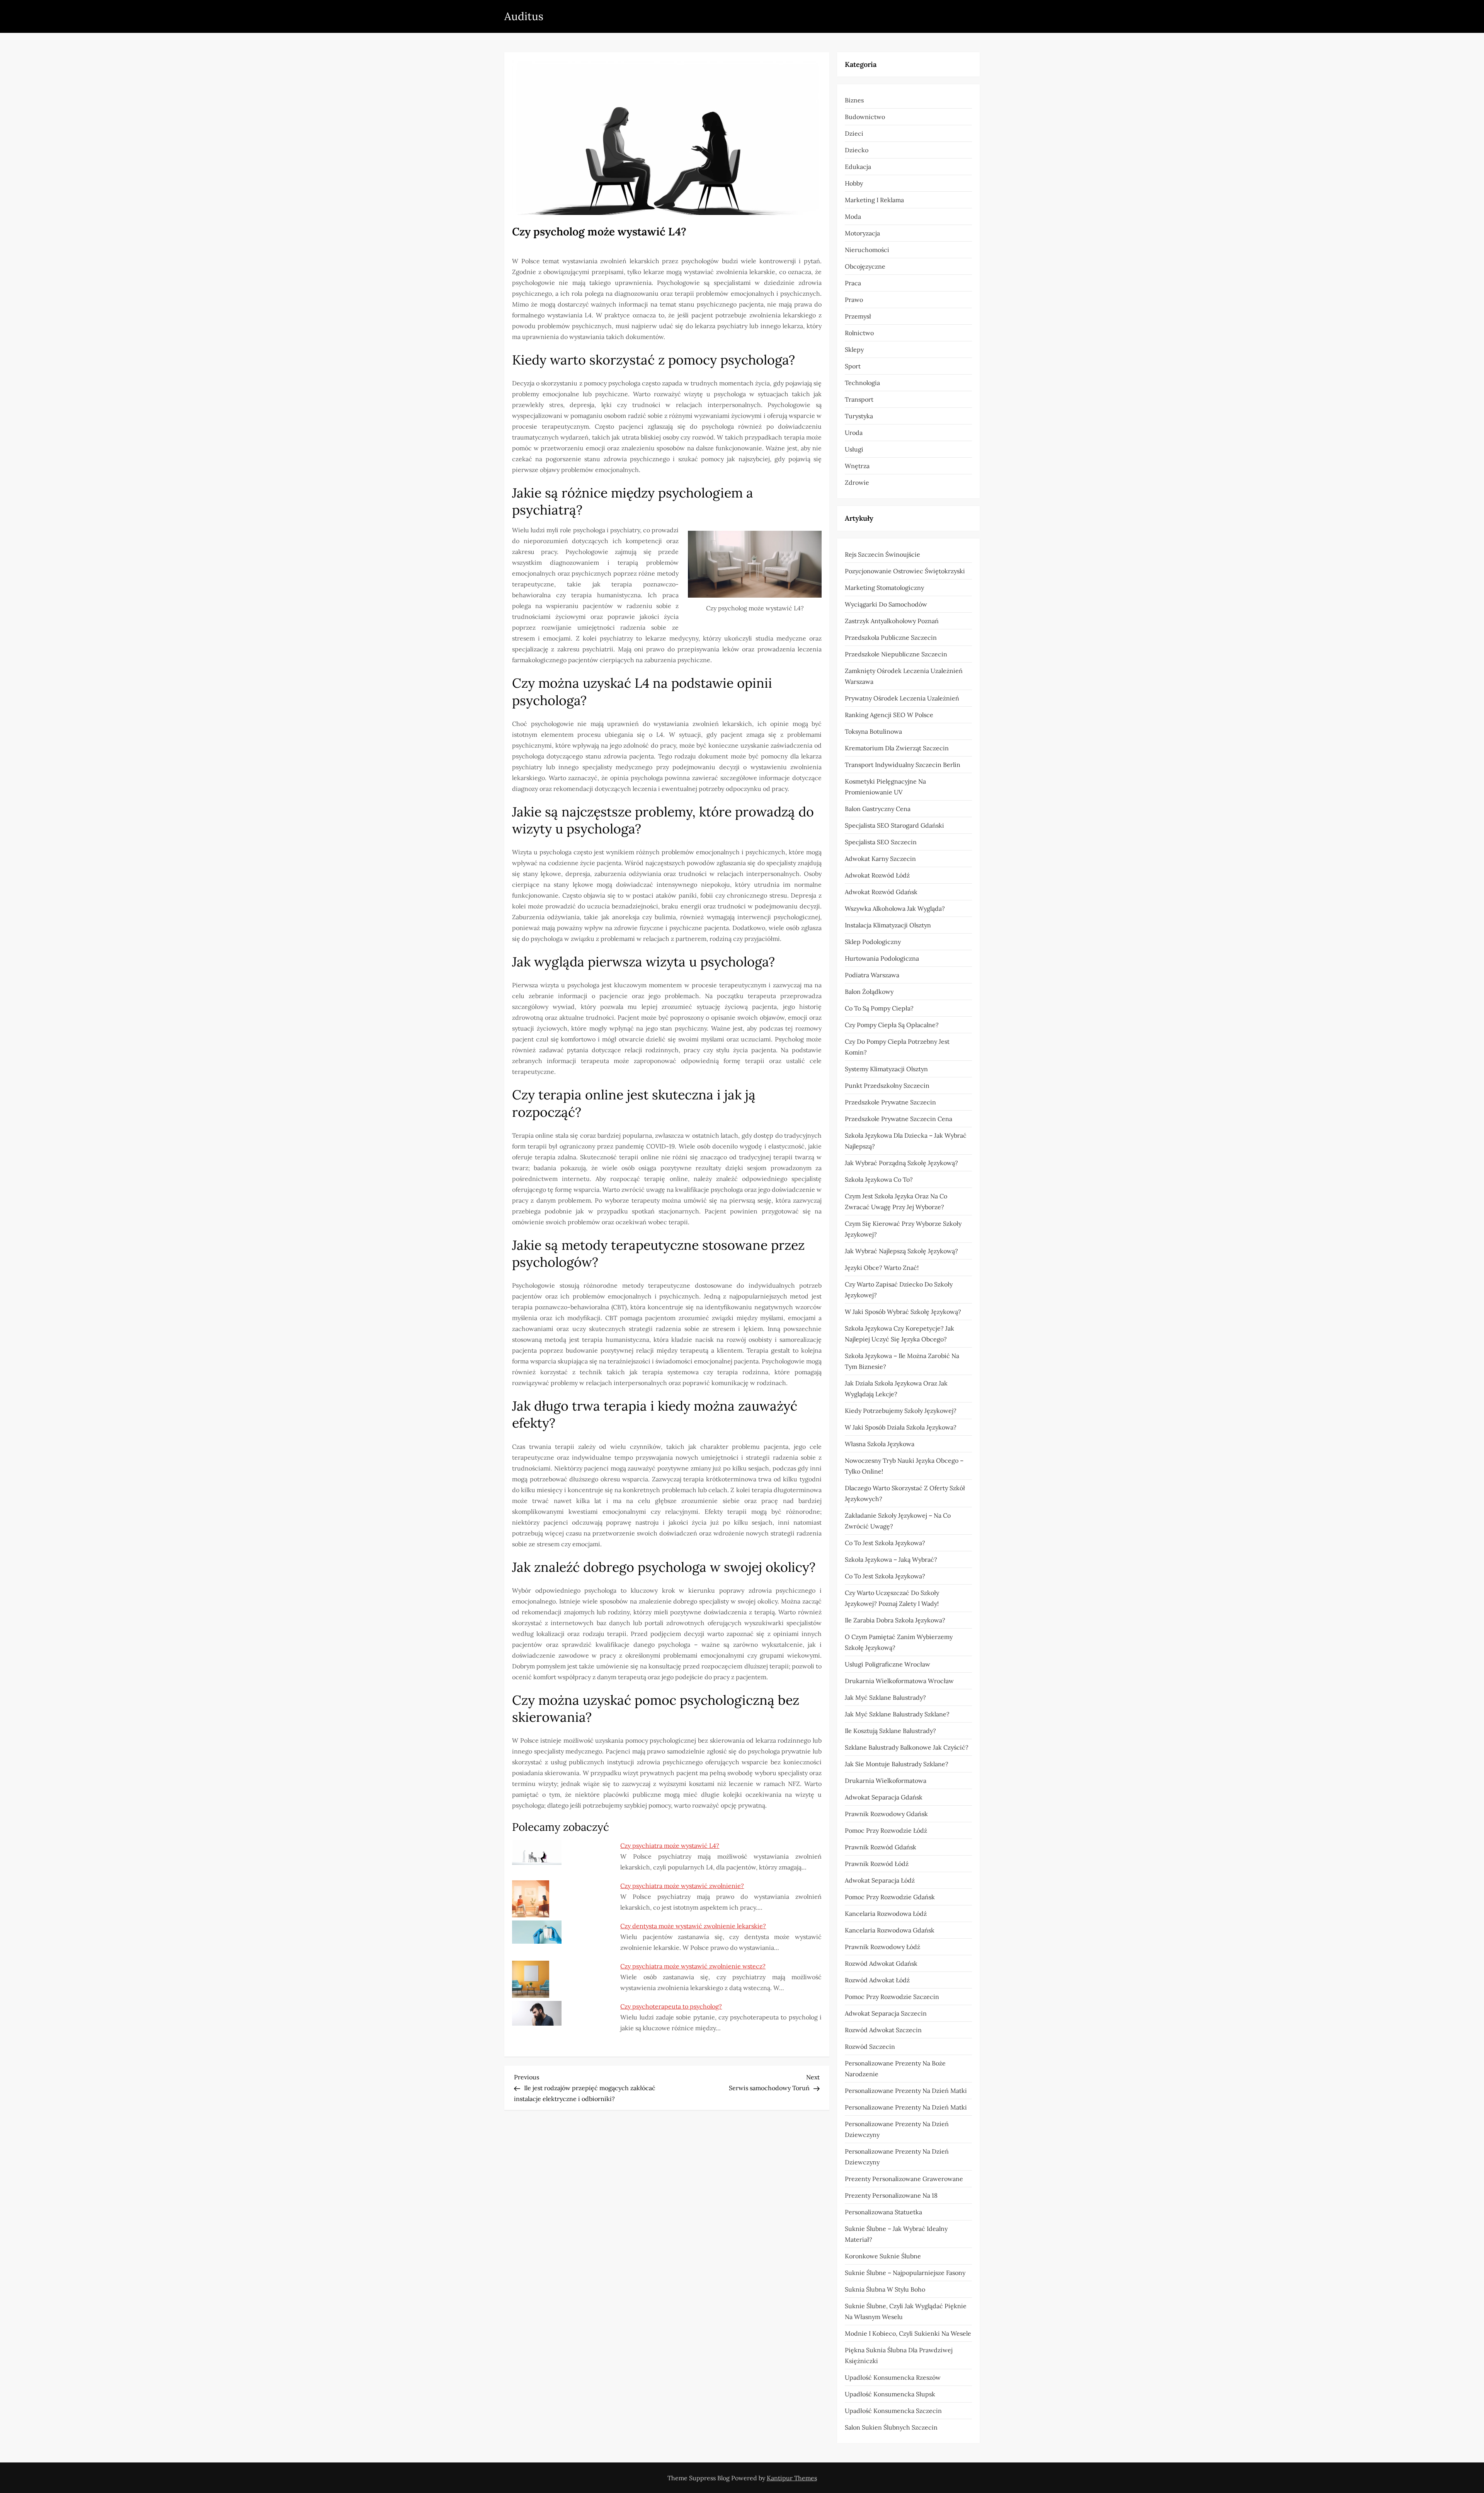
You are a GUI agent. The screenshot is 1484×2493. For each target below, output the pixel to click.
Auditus (524, 16)
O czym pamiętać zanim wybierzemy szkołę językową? (899, 1642)
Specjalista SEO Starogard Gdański (894, 825)
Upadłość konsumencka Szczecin (893, 2411)
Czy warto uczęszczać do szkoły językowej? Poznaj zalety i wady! (892, 1598)
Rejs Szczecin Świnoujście (882, 554)
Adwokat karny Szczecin (880, 859)
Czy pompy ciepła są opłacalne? (892, 1025)
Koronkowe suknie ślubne (883, 2256)
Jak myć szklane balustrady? (885, 1697)
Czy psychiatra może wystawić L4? (670, 1845)
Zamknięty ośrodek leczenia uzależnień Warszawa (904, 676)
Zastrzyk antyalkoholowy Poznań (892, 621)
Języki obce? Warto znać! (882, 1268)
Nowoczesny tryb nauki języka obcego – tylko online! (904, 1466)
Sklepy (854, 349)
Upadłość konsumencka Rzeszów (893, 2377)
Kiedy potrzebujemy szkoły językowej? (901, 1411)
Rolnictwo (859, 333)
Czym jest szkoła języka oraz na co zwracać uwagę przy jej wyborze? (896, 1201)
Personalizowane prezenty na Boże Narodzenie (895, 2069)
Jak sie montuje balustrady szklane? (897, 1764)
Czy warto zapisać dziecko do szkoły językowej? (899, 1290)
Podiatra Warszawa (872, 975)
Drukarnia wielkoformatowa (886, 1781)
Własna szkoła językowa (880, 1444)
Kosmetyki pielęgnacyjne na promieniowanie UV (885, 787)
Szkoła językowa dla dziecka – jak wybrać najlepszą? (906, 1141)
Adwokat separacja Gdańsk (884, 1797)
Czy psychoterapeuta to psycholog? (671, 2006)
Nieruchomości (867, 250)
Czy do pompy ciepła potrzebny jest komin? (897, 1047)
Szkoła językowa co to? (879, 1179)
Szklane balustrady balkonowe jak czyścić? (907, 1747)
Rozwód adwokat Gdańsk (881, 1963)
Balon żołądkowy (869, 992)
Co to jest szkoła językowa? (885, 1543)
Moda (853, 216)
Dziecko (857, 150)
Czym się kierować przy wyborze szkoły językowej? (903, 1229)
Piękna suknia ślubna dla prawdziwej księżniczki (899, 2355)
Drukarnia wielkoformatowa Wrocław (899, 1681)
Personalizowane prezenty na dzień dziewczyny (897, 2129)
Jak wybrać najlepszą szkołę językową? (901, 1251)
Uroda (854, 433)
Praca (853, 283)
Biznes (854, 100)
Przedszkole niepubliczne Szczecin (896, 654)
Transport (859, 399)
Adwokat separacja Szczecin (886, 2013)
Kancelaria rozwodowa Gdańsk (890, 1930)
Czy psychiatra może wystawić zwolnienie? (682, 1886)
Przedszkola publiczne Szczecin (891, 637)
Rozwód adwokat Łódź (877, 1980)
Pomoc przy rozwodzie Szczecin (892, 1997)
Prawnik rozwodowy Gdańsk (886, 1814)
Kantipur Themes (792, 2478)
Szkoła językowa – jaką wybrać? (891, 1559)
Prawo (854, 300)
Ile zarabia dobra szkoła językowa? (895, 1620)
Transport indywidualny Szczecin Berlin (903, 765)
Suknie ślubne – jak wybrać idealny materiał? (896, 2234)
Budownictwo (865, 117)
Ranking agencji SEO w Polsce (889, 715)
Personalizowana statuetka (883, 2212)
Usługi (854, 449)
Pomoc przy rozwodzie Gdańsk (890, 1897)
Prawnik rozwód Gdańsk (881, 1847)
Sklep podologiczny (873, 942)
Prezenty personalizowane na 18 (891, 2195)
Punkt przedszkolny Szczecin (887, 1085)
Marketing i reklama (874, 200)
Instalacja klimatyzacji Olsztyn (888, 925)
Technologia (862, 383)
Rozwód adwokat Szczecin (883, 2030)
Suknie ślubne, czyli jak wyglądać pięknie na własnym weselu (906, 2311)
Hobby (854, 183)
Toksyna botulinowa (873, 731)
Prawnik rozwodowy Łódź (882, 1947)
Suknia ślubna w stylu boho (885, 2289)
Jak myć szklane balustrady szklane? (897, 1714)
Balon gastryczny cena (878, 809)
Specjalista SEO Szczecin (881, 842)
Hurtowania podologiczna (882, 958)
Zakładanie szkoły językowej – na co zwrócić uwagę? (898, 1521)
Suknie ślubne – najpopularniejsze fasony (905, 2273)
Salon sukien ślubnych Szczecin (891, 2427)
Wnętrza (857, 466)
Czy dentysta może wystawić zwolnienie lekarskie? (693, 1926)
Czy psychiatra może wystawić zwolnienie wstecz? (693, 1966)
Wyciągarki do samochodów (886, 604)
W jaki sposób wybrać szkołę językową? (903, 1312)
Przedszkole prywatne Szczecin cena (899, 1119)
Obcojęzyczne (865, 266)
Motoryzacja (862, 233)
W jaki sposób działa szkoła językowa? (901, 1427)
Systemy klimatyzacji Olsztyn (886, 1069)
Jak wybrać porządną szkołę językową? (901, 1163)
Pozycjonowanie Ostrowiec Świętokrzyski (905, 571)
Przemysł (858, 316)
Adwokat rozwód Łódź (877, 875)
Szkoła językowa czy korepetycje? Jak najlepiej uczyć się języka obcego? (899, 1334)
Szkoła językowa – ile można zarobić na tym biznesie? (902, 1361)
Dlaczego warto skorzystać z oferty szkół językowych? (905, 1493)
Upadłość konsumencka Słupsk (890, 2394)
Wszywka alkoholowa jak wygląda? (895, 908)
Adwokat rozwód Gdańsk (881, 892)
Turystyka (859, 416)
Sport (853, 366)
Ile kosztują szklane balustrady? (890, 1731)
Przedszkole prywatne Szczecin (890, 1102)
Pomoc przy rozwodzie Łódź (886, 1830)
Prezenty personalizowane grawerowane (904, 2179)
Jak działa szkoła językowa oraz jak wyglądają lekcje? (896, 1389)
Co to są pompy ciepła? (879, 1008)
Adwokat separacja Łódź (880, 1880)
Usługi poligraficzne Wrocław (888, 1664)
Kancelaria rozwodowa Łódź (886, 1914)
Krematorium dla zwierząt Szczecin (897, 748)
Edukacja (858, 167)
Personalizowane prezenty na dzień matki (906, 2091)
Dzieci (854, 133)
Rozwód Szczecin (870, 2047)
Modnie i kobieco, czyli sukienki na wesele (908, 2333)
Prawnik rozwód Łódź (877, 1864)
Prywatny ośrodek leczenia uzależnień (902, 698)
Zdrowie (857, 482)
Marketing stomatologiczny (884, 588)
